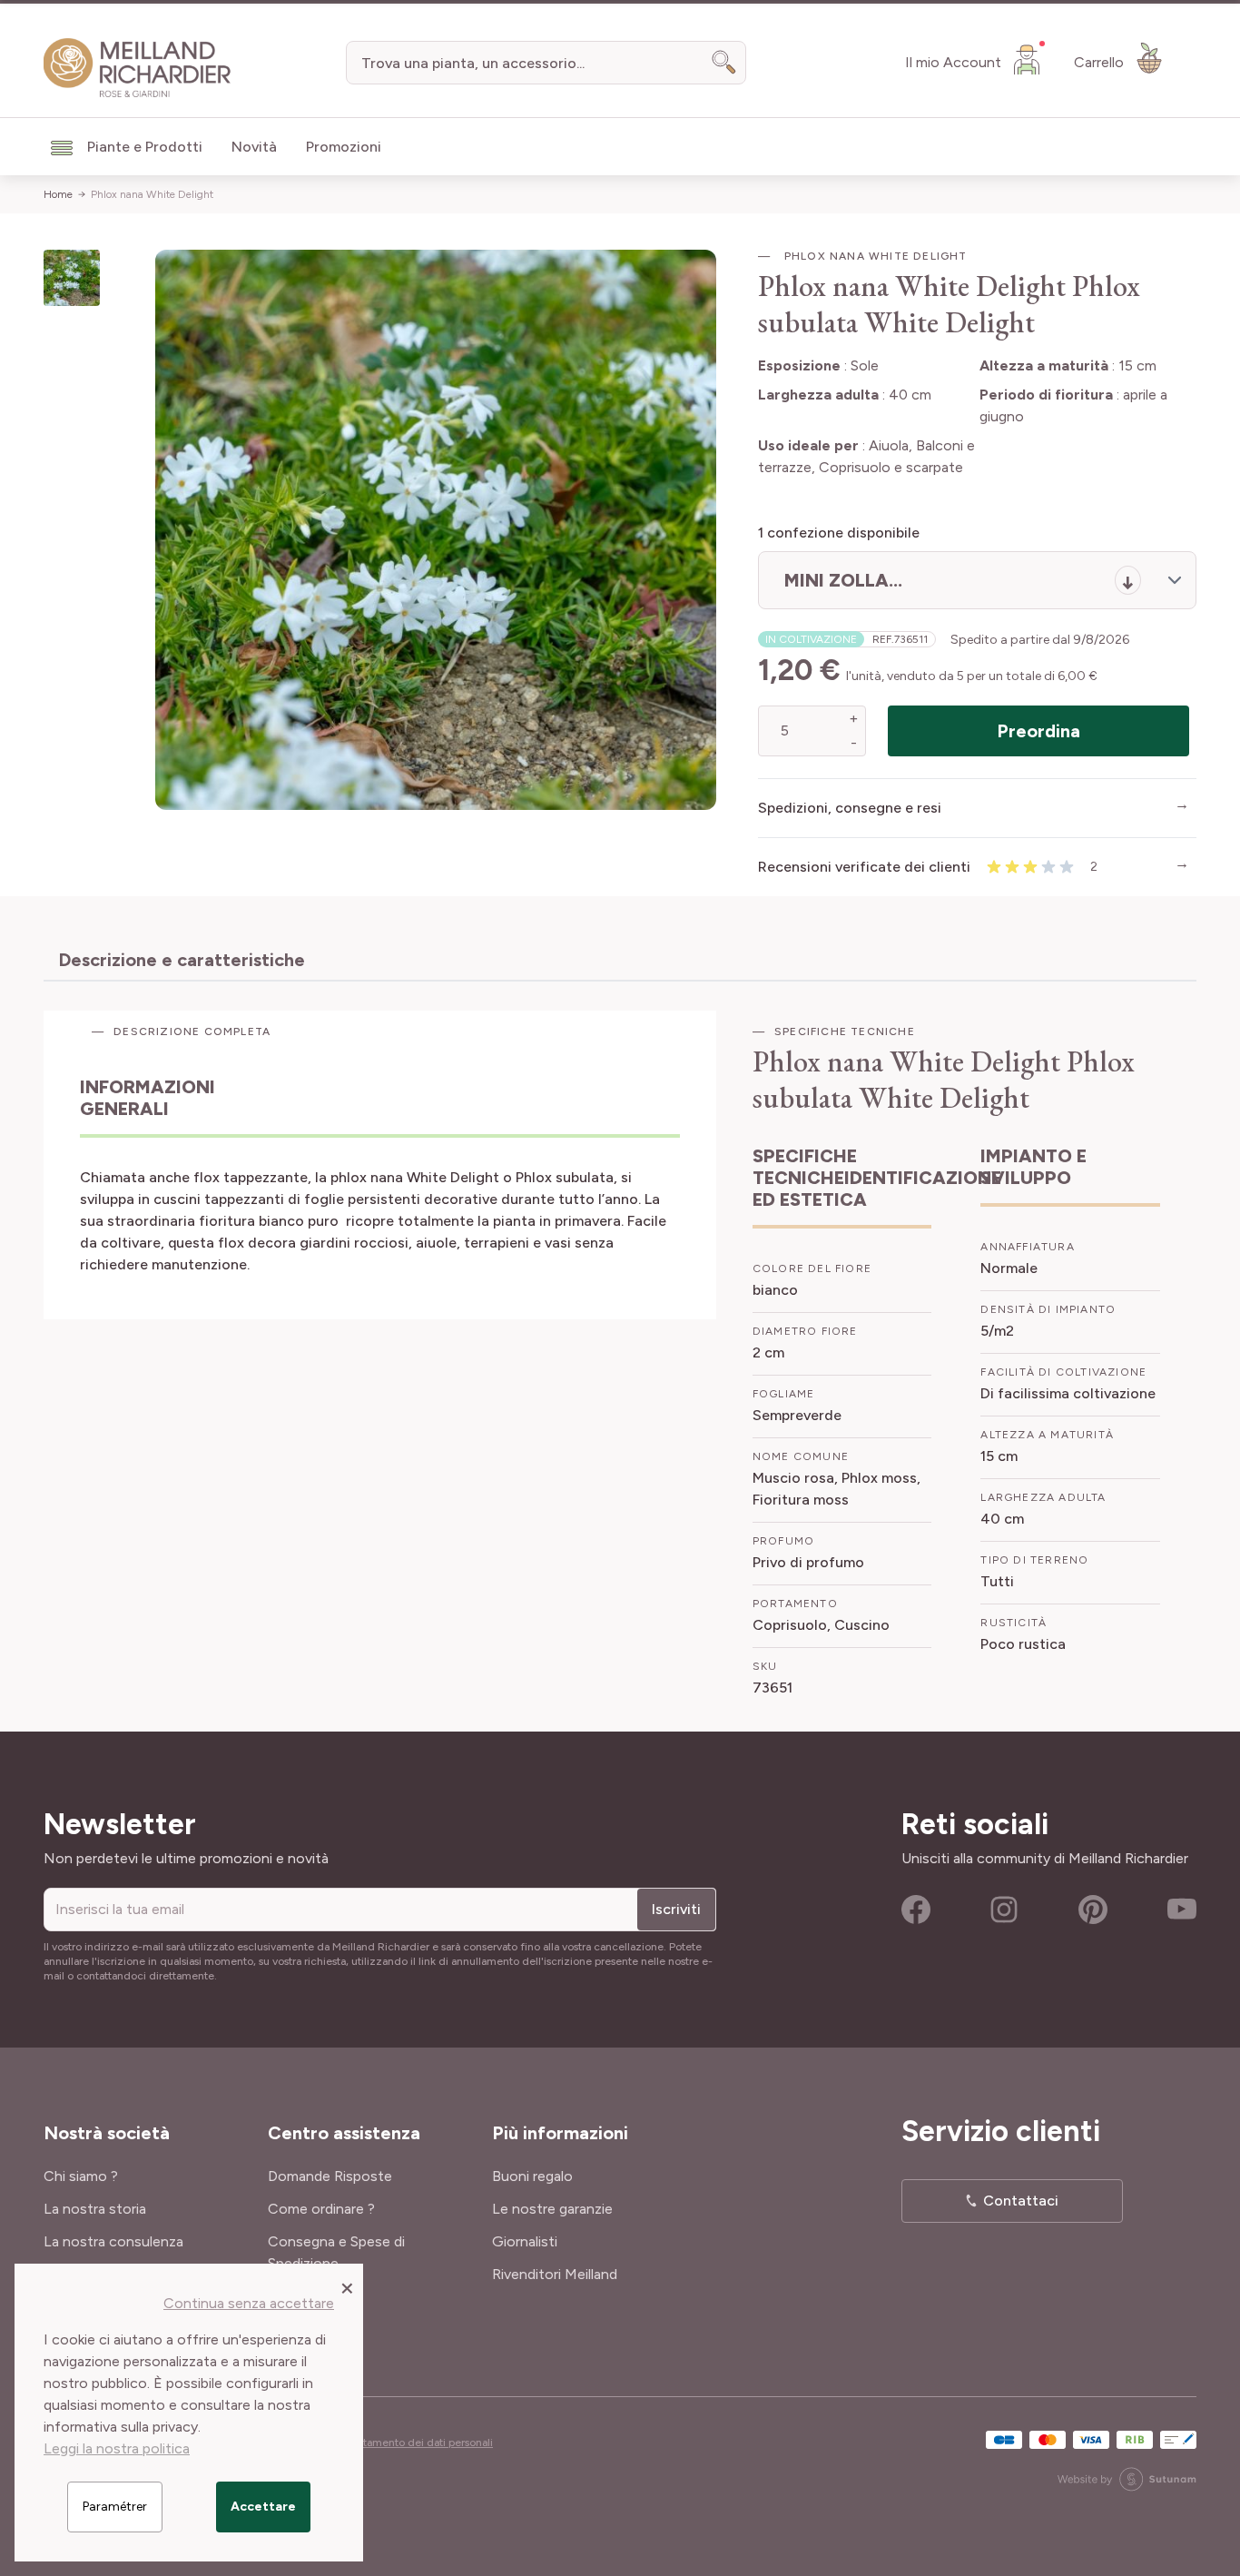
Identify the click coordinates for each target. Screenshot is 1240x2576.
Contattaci (1021, 2201)
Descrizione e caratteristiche (182, 960)
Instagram (1004, 1910)
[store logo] (138, 68)
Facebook (916, 1910)
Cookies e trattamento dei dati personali (394, 2443)
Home (58, 194)
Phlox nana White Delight (152, 194)
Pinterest (1093, 1910)
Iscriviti (676, 1909)
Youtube (1182, 1910)
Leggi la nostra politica (117, 2448)
